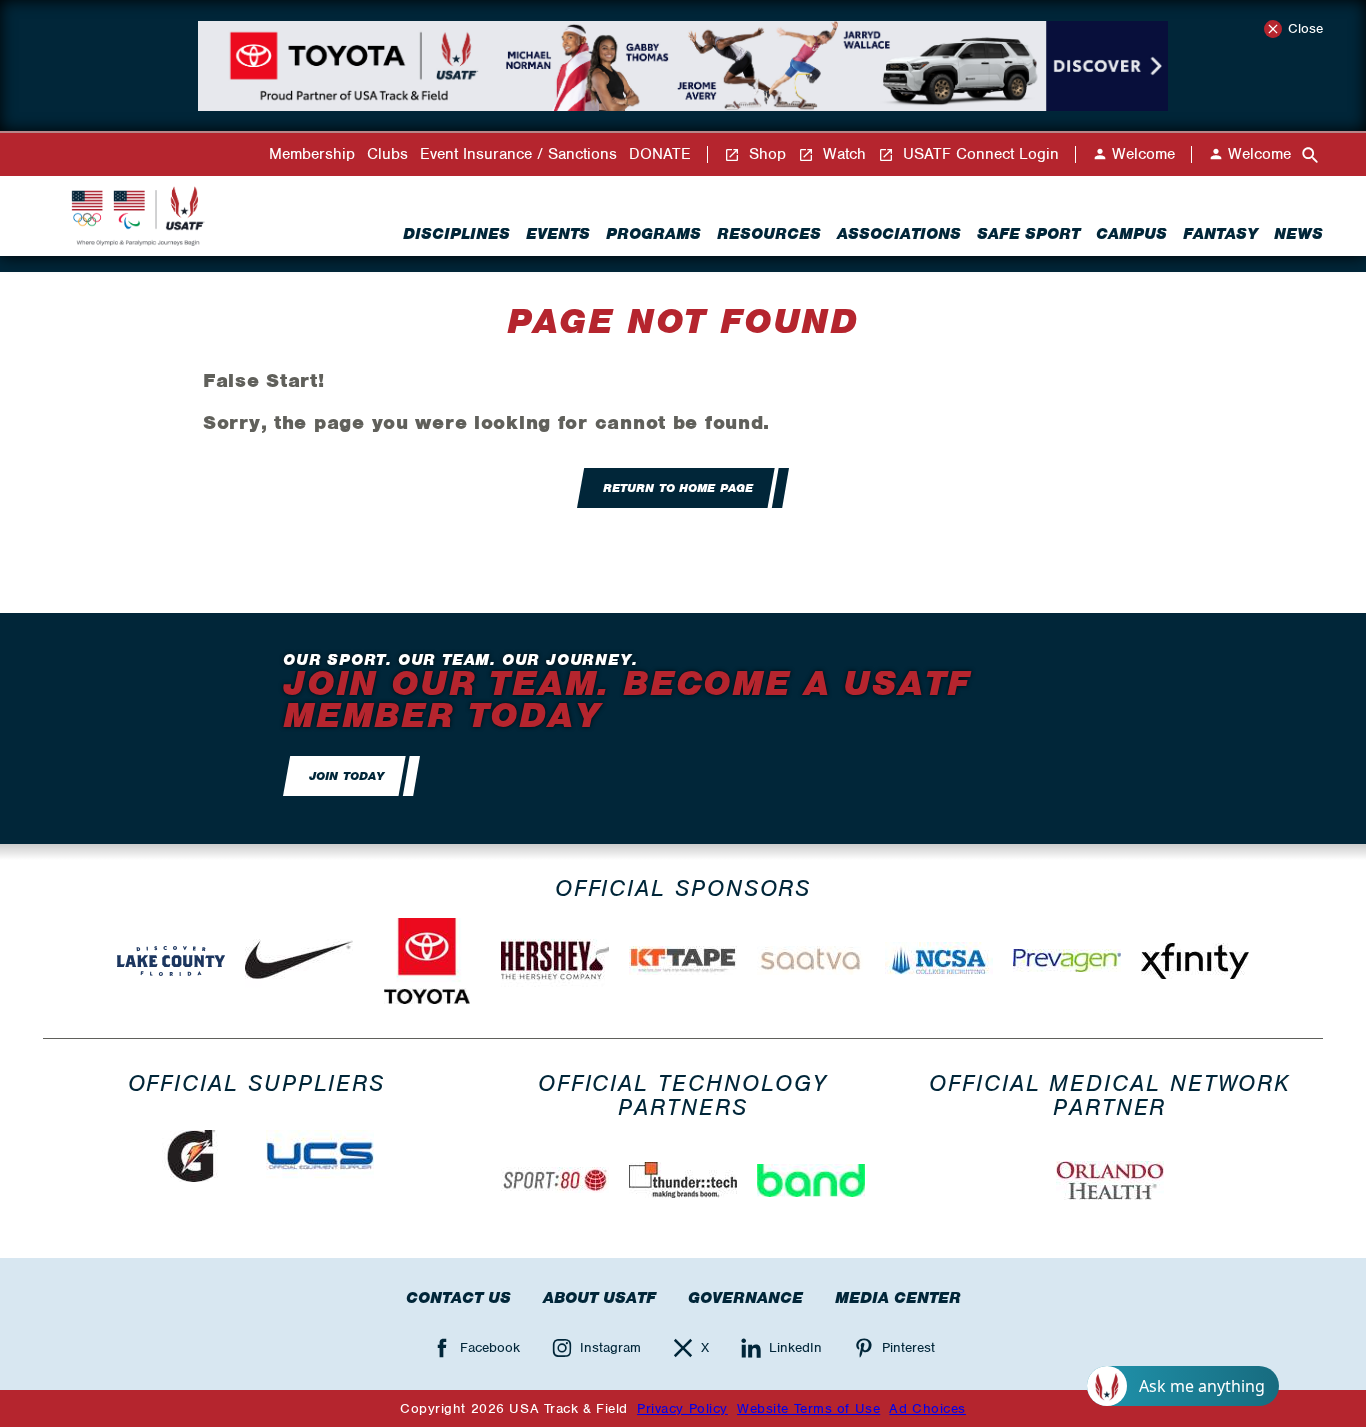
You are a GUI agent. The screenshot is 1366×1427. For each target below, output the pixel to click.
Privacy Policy (682, 1408)
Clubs (387, 154)
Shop (765, 154)
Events (558, 234)
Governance (745, 1298)
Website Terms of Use (808, 1408)
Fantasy (1220, 234)
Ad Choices (927, 1408)
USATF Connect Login (978, 154)
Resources (769, 234)
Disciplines (456, 234)
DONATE (660, 154)
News (1298, 234)
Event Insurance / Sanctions (518, 154)
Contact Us (458, 1298)
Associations (899, 234)
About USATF (599, 1298)
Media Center (898, 1298)
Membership (312, 154)
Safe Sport (1028, 234)
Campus (1131, 234)
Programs (653, 234)
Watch (842, 154)
